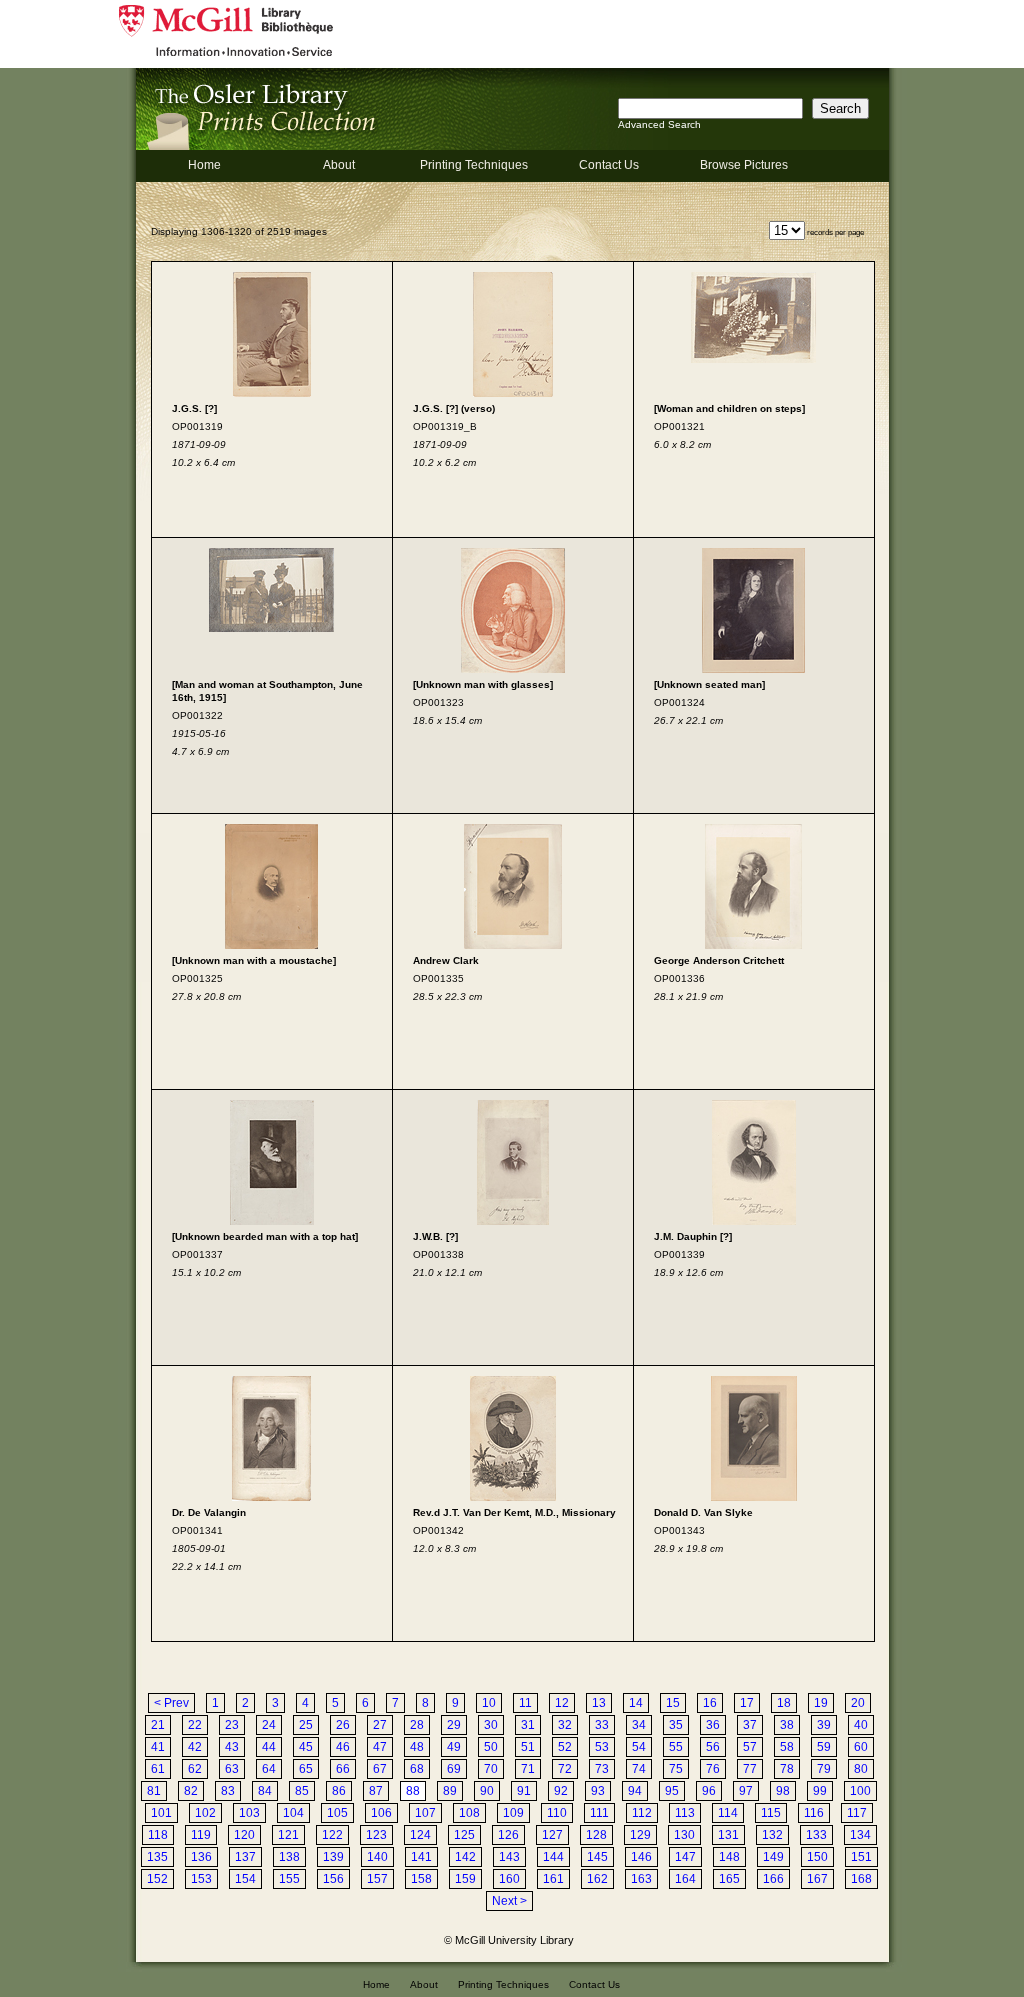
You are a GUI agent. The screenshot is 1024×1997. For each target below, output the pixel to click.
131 (728, 1835)
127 (552, 1835)
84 (265, 1791)
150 (817, 1857)
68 (417, 1769)
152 (157, 1879)
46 (343, 1747)
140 (377, 1857)
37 (750, 1725)
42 (195, 1747)
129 (640, 1835)
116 (814, 1813)
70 (491, 1769)
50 (491, 1747)
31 (528, 1725)
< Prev (171, 1703)
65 (306, 1769)
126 (508, 1835)
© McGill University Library (509, 1940)
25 (306, 1725)
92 (561, 1791)
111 (599, 1813)
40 (861, 1725)
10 (489, 1703)
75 (676, 1769)
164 (685, 1879)
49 (454, 1747)
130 (684, 1835)
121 (288, 1835)
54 (639, 1747)
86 (339, 1791)
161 (553, 1879)
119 (201, 1835)
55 (676, 1747)
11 (525, 1703)
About (339, 165)
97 (746, 1791)
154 (245, 1879)
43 (232, 1747)
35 (676, 1725)
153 (201, 1879)
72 (565, 1769)
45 (306, 1747)
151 (861, 1857)
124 (420, 1835)
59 (824, 1747)
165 (729, 1879)
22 (195, 1725)
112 (642, 1813)
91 (524, 1791)
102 (205, 1813)
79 (824, 1769)
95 (672, 1791)
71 (528, 1769)
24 (269, 1725)
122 (332, 1835)
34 (639, 1725)
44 (269, 1747)
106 (381, 1813)
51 (528, 1747)
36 (713, 1725)
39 (824, 1725)
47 (380, 1747)
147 (685, 1857)
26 (343, 1725)
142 (465, 1857)
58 (787, 1747)
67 (380, 1769)
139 (333, 1857)
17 (747, 1703)
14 (636, 1703)
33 (602, 1725)
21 (158, 1725)
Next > (509, 1901)
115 (771, 1813)
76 (713, 1769)
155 (289, 1879)
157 (377, 1879)
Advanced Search (659, 124)
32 (565, 1725)
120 (244, 1835)
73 (602, 1769)
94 (635, 1791)
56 (713, 1747)
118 (158, 1835)
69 (454, 1769)
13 (599, 1703)
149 (773, 1857)
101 (161, 1813)
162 (597, 1879)
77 (750, 1769)
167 (817, 1879)
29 (454, 1725)
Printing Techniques (474, 165)
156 (333, 1879)
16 (710, 1703)
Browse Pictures (744, 165)
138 (289, 1857)
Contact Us (609, 165)
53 (602, 1747)
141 (421, 1857)
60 (861, 1747)
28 (417, 1725)
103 (249, 1813)
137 (245, 1857)
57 (750, 1747)
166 (773, 1879)
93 (598, 1791)
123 (376, 1835)
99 (820, 1791)
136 (201, 1857)
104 (293, 1813)
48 (417, 1747)
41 (158, 1747)
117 (857, 1813)
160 (509, 1879)
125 (464, 1835)
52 (565, 1747)
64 (269, 1769)
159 (465, 1879)
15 (673, 1703)
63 (232, 1769)
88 (413, 1791)
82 (191, 1791)
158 (421, 1879)
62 (195, 1769)
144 (553, 1857)
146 (641, 1857)
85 (302, 1791)
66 (343, 1769)
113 (685, 1813)
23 (232, 1725)
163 (641, 1879)
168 (861, 1879)
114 (728, 1813)
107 (425, 1813)
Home (204, 165)
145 (597, 1857)
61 (158, 1769)
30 (491, 1725)
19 (821, 1703)
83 (228, 1791)
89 (450, 1791)
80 (861, 1769)
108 (469, 1813)
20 (858, 1703)
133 (816, 1835)
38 (787, 1725)
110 (557, 1813)
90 (487, 1791)
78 (787, 1769)
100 (860, 1791)
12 (562, 1703)
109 (513, 1813)
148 (729, 1857)
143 (509, 1857)
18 (784, 1703)
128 (596, 1835)
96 (709, 1791)
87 (376, 1791)
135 (157, 1857)
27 (380, 1725)
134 (860, 1835)
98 (783, 1791)
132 (772, 1835)
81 (154, 1791)
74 (639, 1769)
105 (337, 1813)
